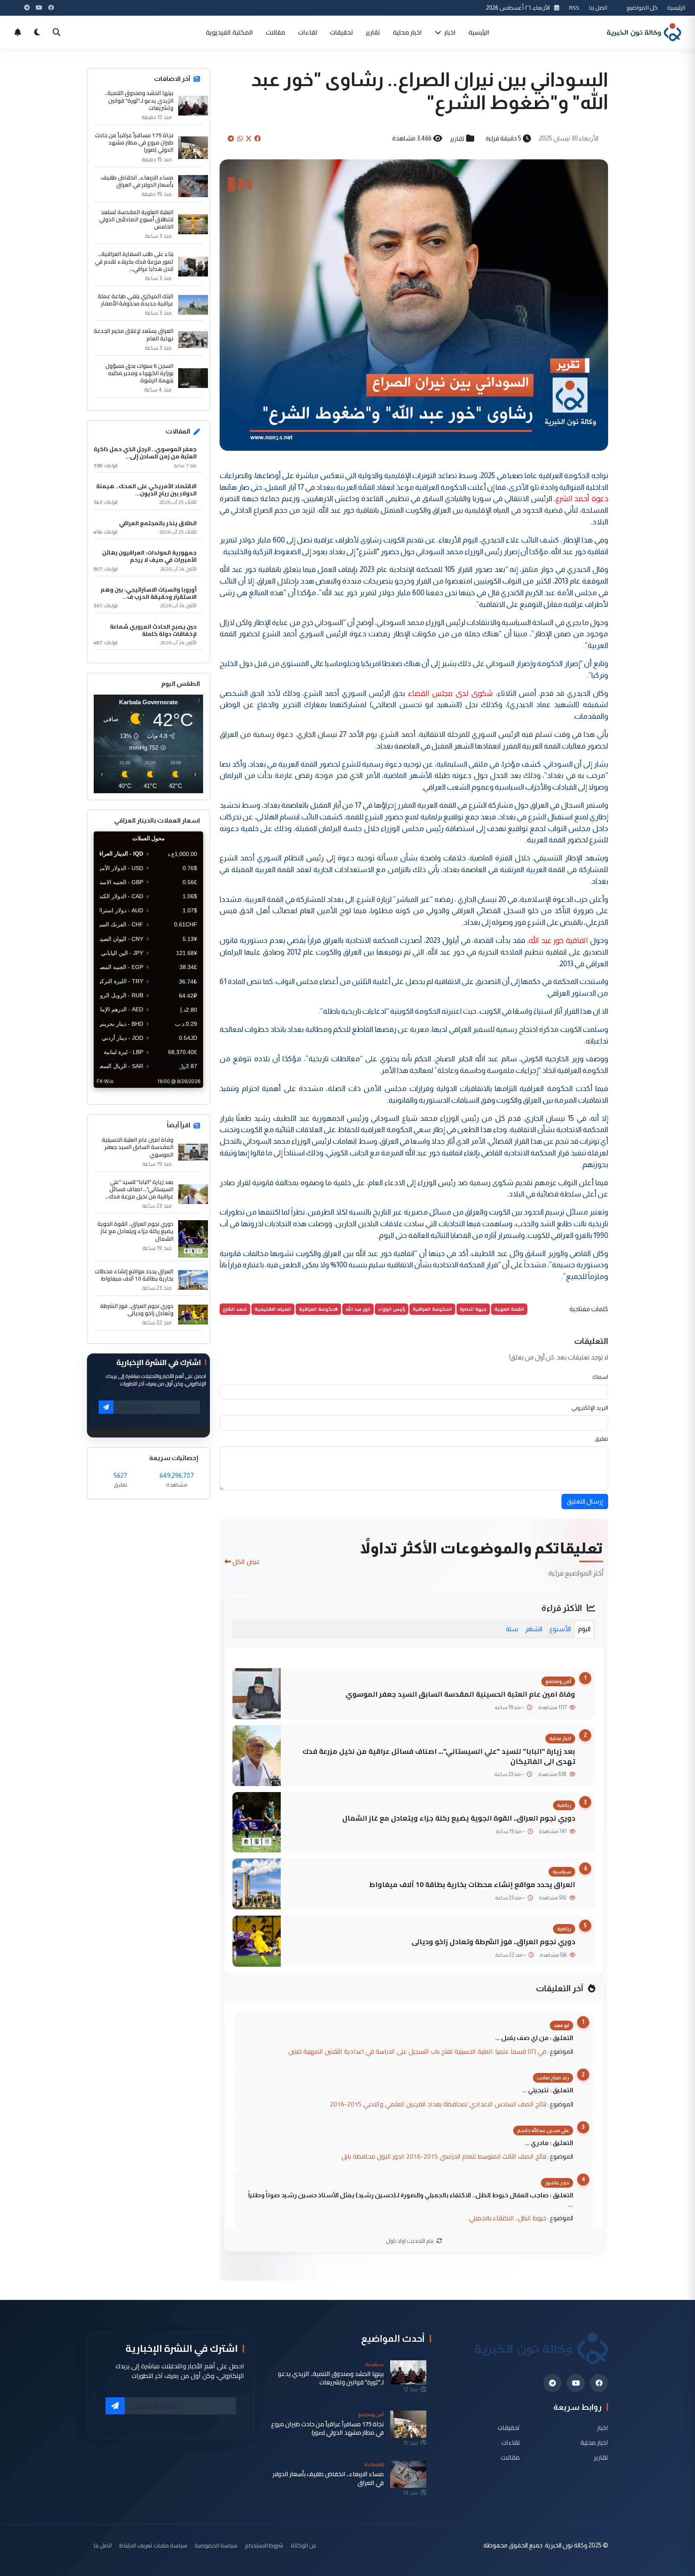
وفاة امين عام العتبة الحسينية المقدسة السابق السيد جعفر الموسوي (460, 1694)
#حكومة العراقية (318, 1309)
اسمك (600, 1377)
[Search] (56, 32)
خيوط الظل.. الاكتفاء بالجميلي (508, 2218)
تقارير (373, 32)
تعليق (601, 1439)
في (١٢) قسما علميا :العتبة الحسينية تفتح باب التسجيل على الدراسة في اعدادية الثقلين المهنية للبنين (417, 2051)
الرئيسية (676, 7)
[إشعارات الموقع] (18, 32)
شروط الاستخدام (264, 2545)
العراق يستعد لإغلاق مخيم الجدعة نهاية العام (134, 334)
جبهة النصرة (473, 1309)
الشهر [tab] (534, 1629)
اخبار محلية (407, 32)
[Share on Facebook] (257, 138)
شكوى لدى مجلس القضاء (451, 693)
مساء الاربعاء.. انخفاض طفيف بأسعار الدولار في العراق (137, 181)
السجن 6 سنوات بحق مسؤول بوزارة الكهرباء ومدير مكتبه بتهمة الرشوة (139, 373)
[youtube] (576, 2383)
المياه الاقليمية (273, 1309)
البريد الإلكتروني (590, 1408)
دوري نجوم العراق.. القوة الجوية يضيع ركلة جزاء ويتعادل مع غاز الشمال (459, 1818)
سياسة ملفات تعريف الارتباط (153, 2545)
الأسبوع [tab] (560, 1629)
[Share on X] (249, 138)
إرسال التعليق (585, 1501)
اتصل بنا (598, 7)
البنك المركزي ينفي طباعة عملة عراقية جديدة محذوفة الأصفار (136, 300)
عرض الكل (246, 1561)
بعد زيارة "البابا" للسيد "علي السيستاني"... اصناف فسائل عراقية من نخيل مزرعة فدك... (139, 1189)
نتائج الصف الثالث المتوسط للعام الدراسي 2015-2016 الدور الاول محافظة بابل (444, 2156)
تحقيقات (341, 32)
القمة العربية (509, 1309)
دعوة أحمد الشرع (582, 498)
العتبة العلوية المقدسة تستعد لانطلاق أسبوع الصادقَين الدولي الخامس (136, 220)
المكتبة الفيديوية (229, 32)
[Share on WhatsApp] (240, 138)
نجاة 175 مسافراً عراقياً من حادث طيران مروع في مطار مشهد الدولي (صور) (134, 143)
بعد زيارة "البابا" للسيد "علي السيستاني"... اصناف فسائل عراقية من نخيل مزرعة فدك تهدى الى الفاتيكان (439, 1756)
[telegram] (552, 2383)
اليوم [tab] (584, 1629)
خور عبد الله (358, 1309)
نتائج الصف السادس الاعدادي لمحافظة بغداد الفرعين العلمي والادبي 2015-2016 (438, 2104)
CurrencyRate (185, 1093)
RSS (574, 7)
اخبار (449, 32)
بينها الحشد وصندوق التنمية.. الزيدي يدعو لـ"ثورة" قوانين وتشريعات (139, 100)
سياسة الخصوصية (216, 2545)
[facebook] (599, 2383)
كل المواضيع (642, 7)
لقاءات (307, 32)
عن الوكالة (304, 2545)
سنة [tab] (512, 1629)
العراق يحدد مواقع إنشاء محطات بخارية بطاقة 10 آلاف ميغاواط (472, 1884)
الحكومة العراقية (432, 1309)
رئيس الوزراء (392, 1309)
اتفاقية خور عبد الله (558, 940)
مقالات (276, 32)
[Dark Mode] (37, 32)
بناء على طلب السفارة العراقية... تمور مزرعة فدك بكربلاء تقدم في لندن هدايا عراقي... (134, 261)
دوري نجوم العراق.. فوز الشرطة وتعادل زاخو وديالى (493, 1942)
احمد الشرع (235, 1309)
